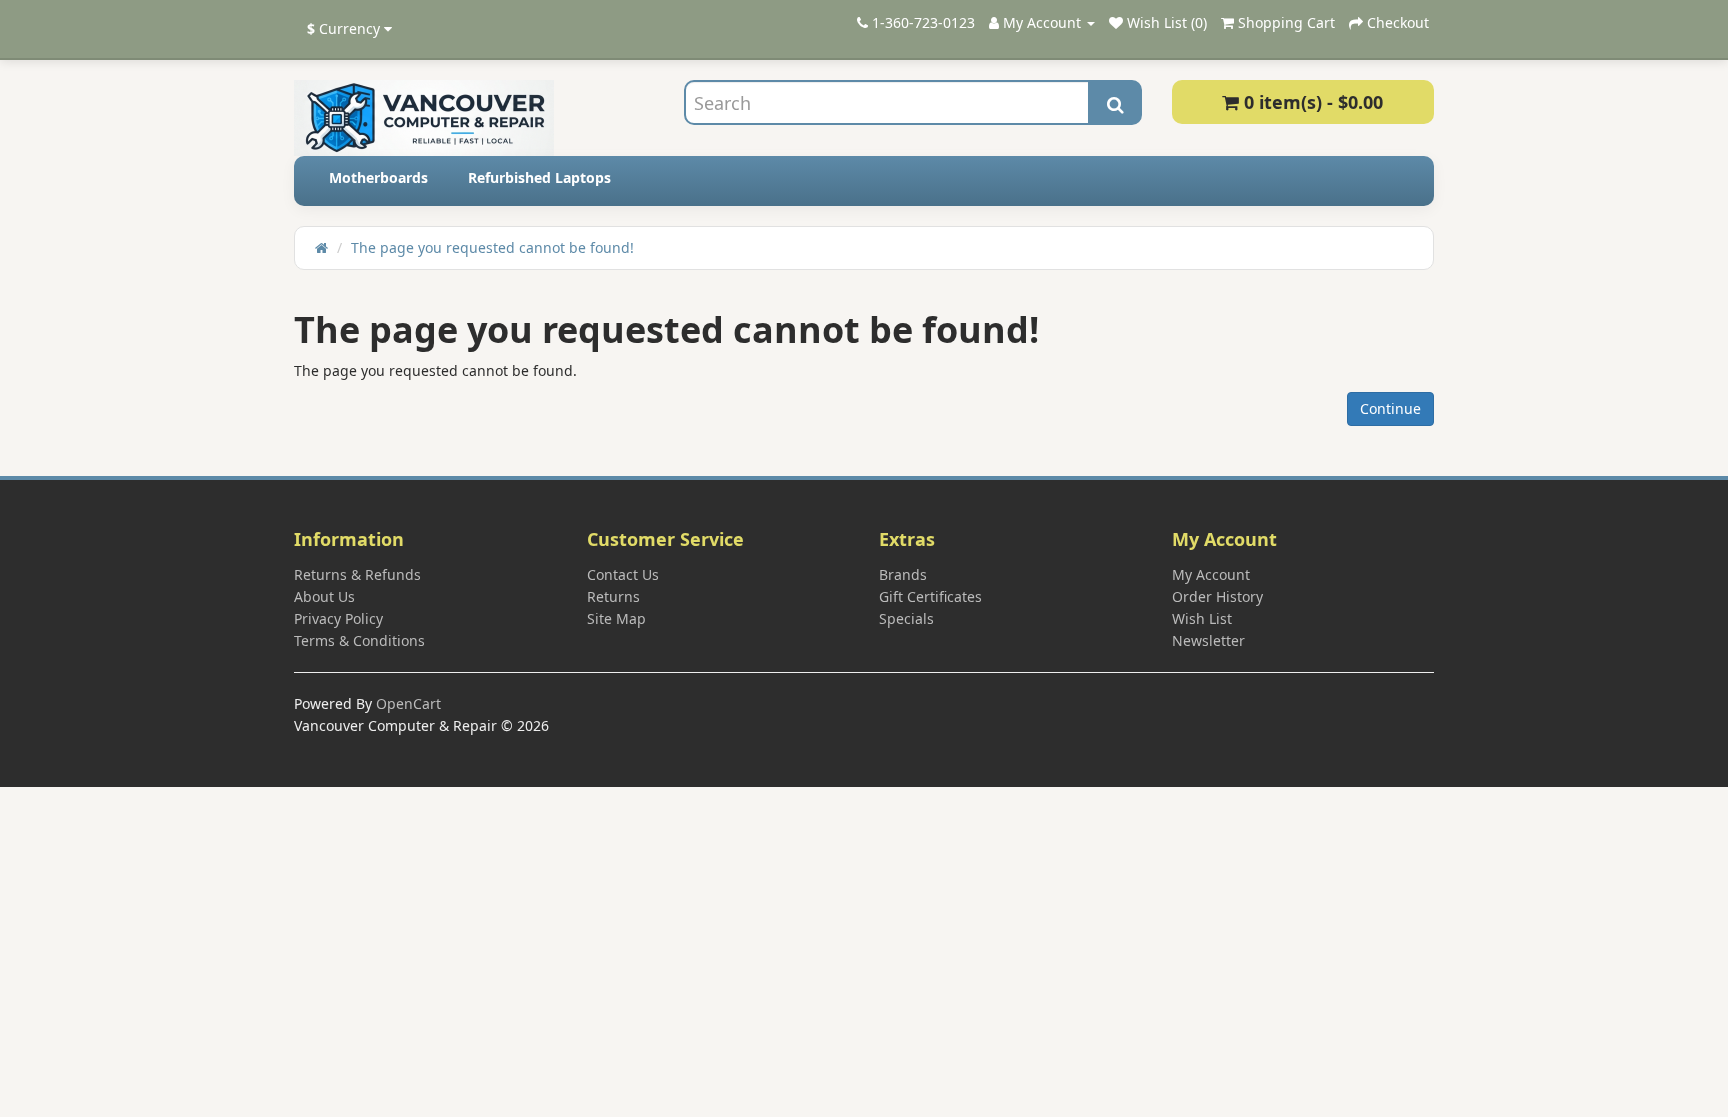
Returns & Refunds (357, 574)
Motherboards (378, 177)
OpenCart (408, 703)
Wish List (1202, 618)
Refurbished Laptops (539, 177)
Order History (1217, 596)
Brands (903, 574)
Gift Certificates (930, 596)
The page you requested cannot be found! (492, 247)
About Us (324, 596)
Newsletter (1208, 640)
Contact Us (623, 574)
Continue (1390, 408)
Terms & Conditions (359, 640)
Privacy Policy (338, 618)
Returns (613, 596)
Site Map (616, 618)
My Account (1211, 574)
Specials (906, 618)
